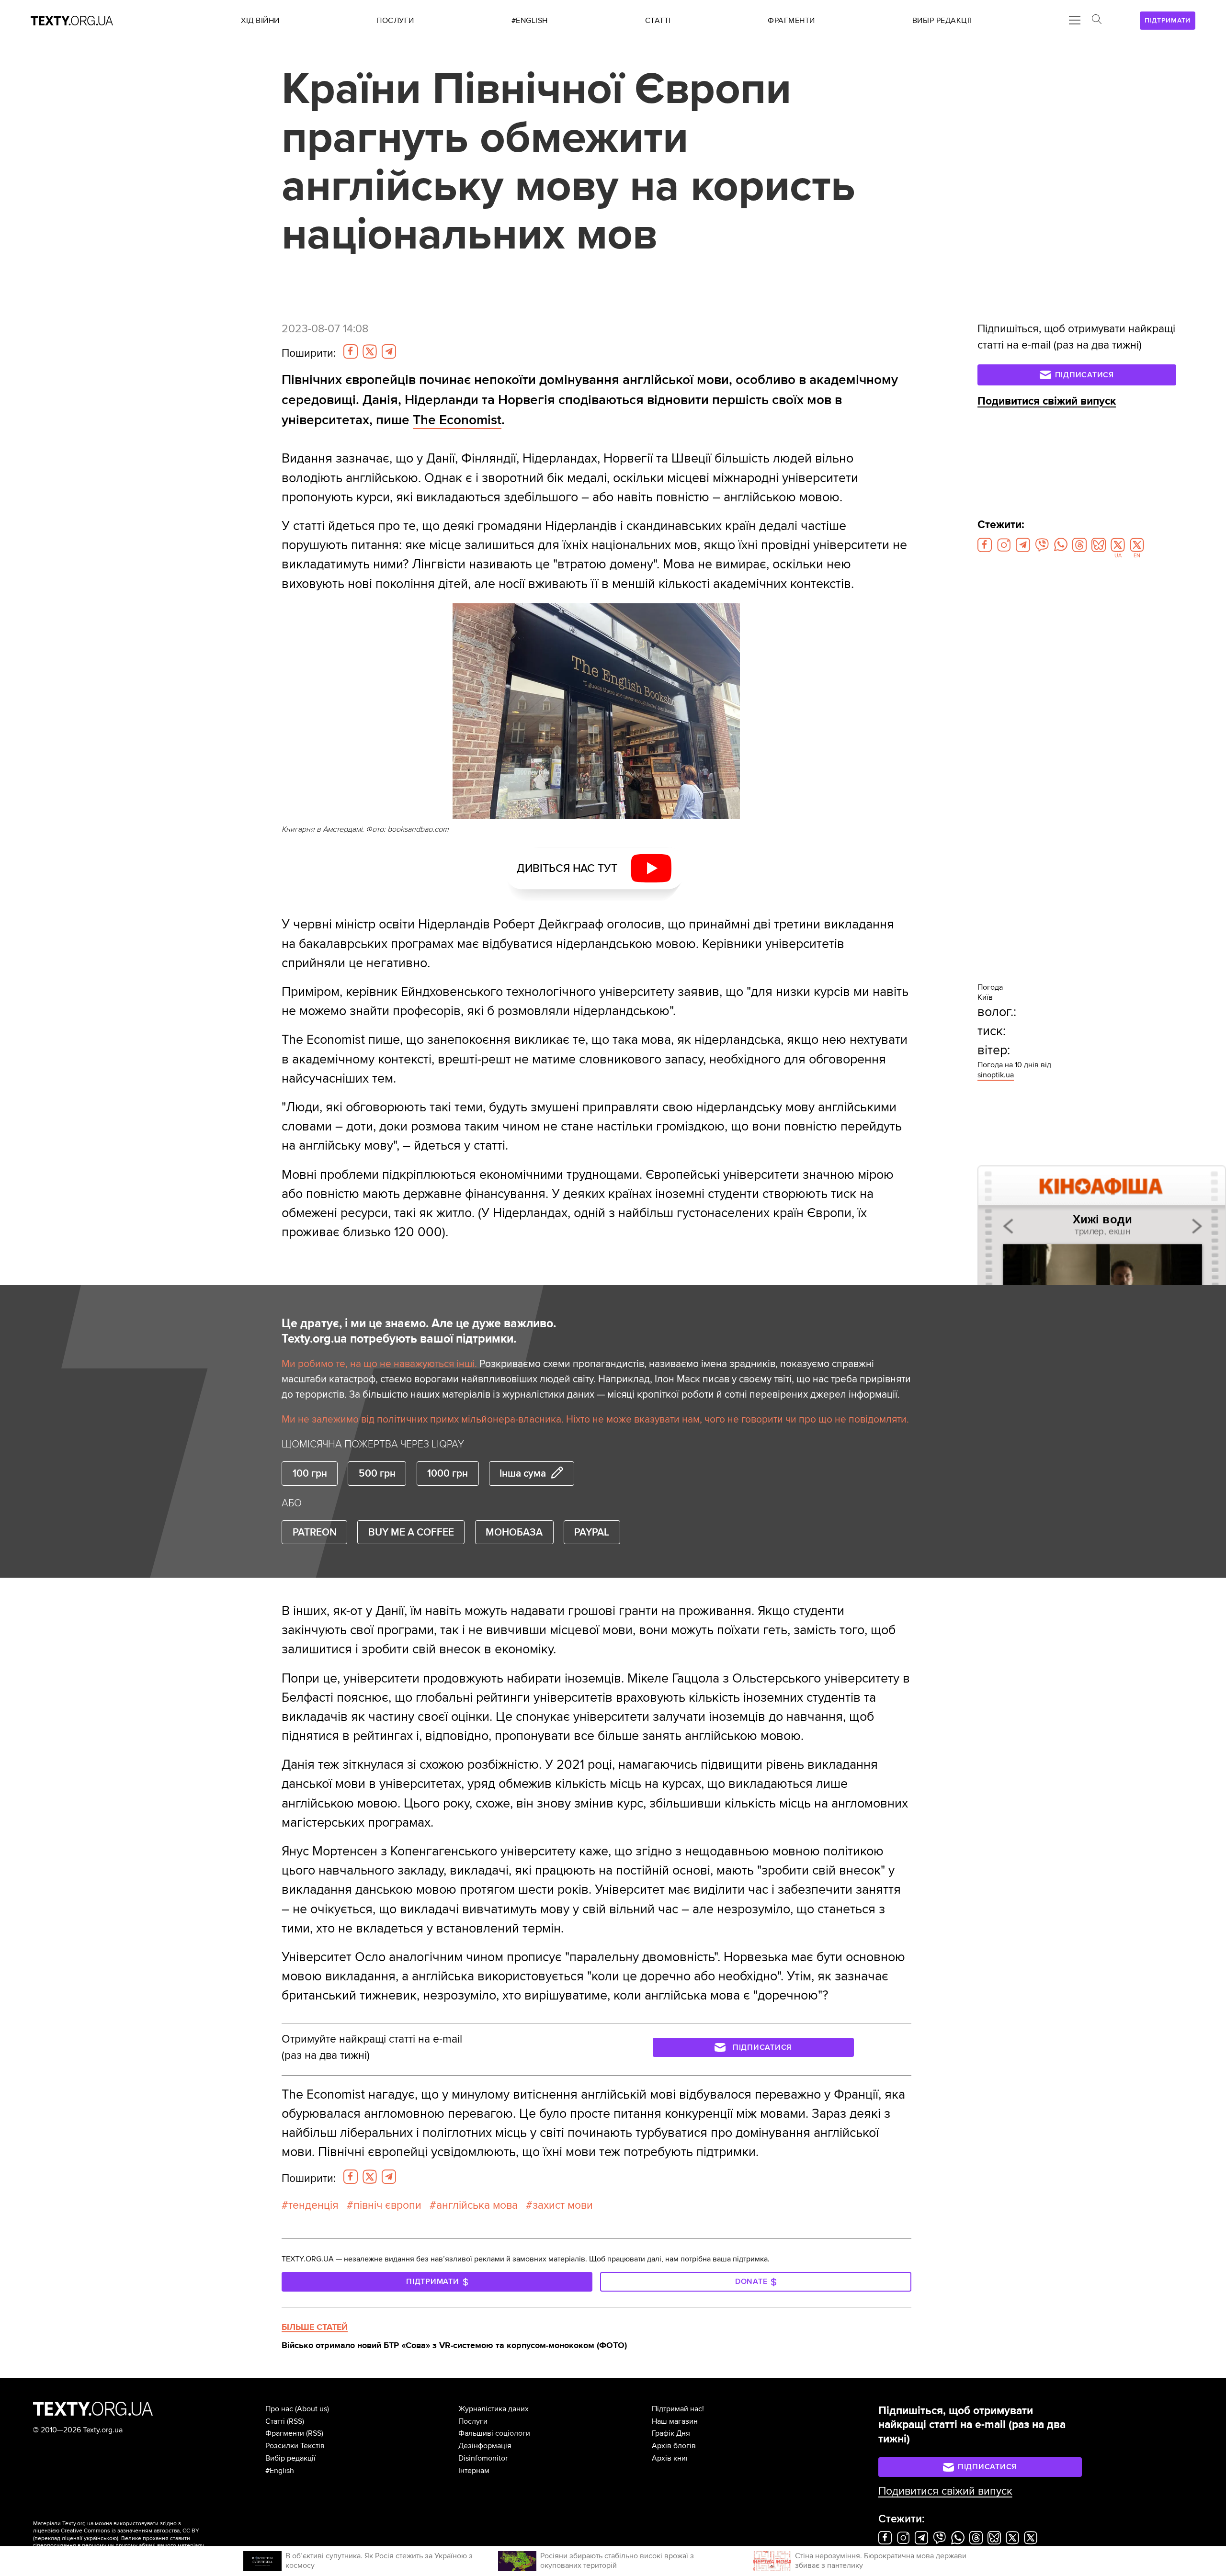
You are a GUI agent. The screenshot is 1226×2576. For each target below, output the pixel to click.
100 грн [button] (310, 1473)
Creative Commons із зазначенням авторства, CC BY (130, 2531)
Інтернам (474, 2471)
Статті (275, 2421)
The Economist (457, 420)
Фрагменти (285, 2433)
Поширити (309, 353)
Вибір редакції (290, 2458)
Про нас (279, 2409)
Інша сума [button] (523, 1473)
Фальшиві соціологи (494, 2433)
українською (100, 2538)
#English (280, 2471)
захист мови (563, 2205)
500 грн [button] (377, 1473)
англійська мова (477, 2205)
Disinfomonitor (483, 2458)
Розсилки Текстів (295, 2446)
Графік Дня (671, 2433)
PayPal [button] (592, 1532)
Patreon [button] (315, 1532)
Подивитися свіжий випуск (1047, 401)
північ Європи (387, 2205)
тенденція (313, 2205)
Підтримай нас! (678, 2409)
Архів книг (670, 2458)
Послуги (473, 2421)
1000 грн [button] (448, 1473)
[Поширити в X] (370, 351)
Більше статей (315, 2327)
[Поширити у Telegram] (389, 351)
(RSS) (295, 2421)
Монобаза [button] (514, 1532)
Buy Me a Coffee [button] (411, 1532)
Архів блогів (674, 2446)
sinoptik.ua (996, 1075)
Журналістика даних (494, 2409)
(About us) (312, 2409)
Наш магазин (675, 2421)
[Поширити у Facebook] (351, 351)
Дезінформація (485, 2446)
